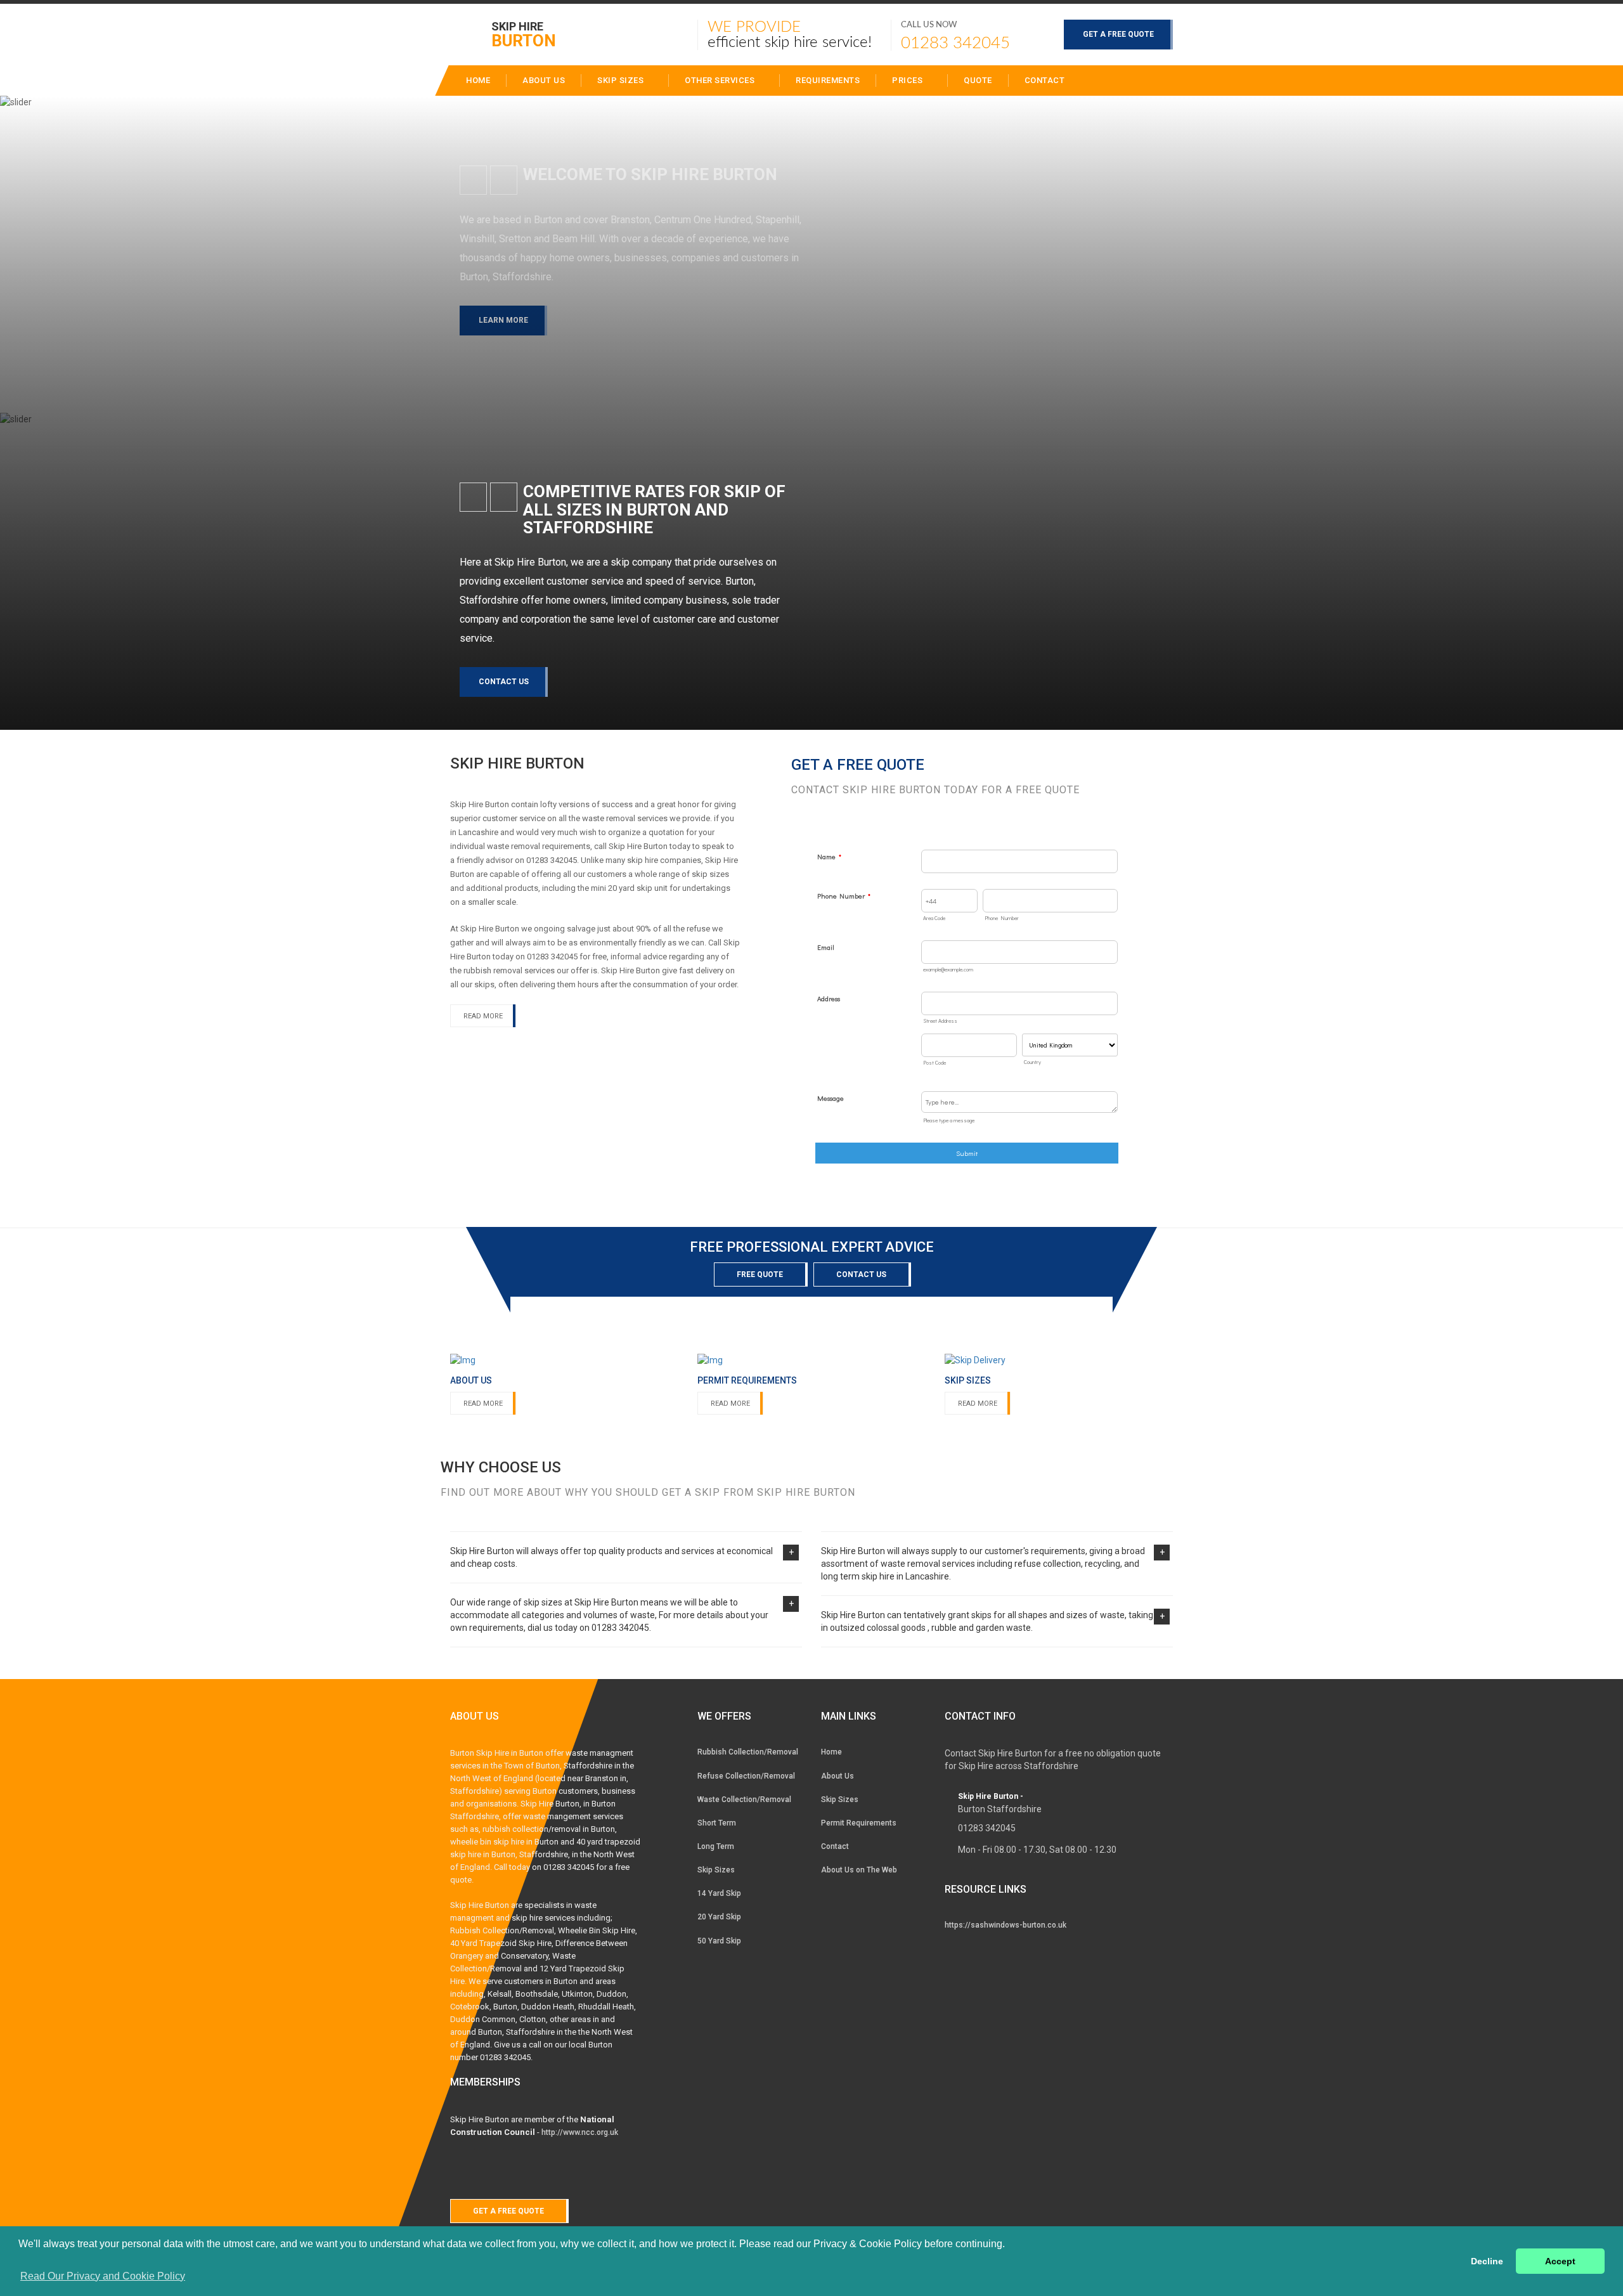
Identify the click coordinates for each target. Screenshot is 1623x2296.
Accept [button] (1560, 2261)
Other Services (721, 80)
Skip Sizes (622, 80)
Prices (908, 80)
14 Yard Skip (719, 1893)
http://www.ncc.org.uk (580, 2132)
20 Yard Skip (719, 1917)
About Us (837, 1776)
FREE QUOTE (760, 1274)
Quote (978, 80)
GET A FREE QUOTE (1118, 34)
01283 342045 (955, 43)
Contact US (861, 1274)
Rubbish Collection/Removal (748, 1752)
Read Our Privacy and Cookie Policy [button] (103, 2276)
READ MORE (483, 1016)
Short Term (717, 1823)
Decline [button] (1487, 2261)
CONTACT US (504, 682)
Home (831, 1752)
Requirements (828, 80)
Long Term (716, 1846)
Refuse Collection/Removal (746, 1776)
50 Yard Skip (719, 1941)
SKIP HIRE (524, 34)
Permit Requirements (859, 1823)
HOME (478, 80)
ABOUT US (544, 80)
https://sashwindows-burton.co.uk (1005, 1925)
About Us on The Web (859, 1870)
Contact (1045, 80)
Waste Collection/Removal (744, 1800)
